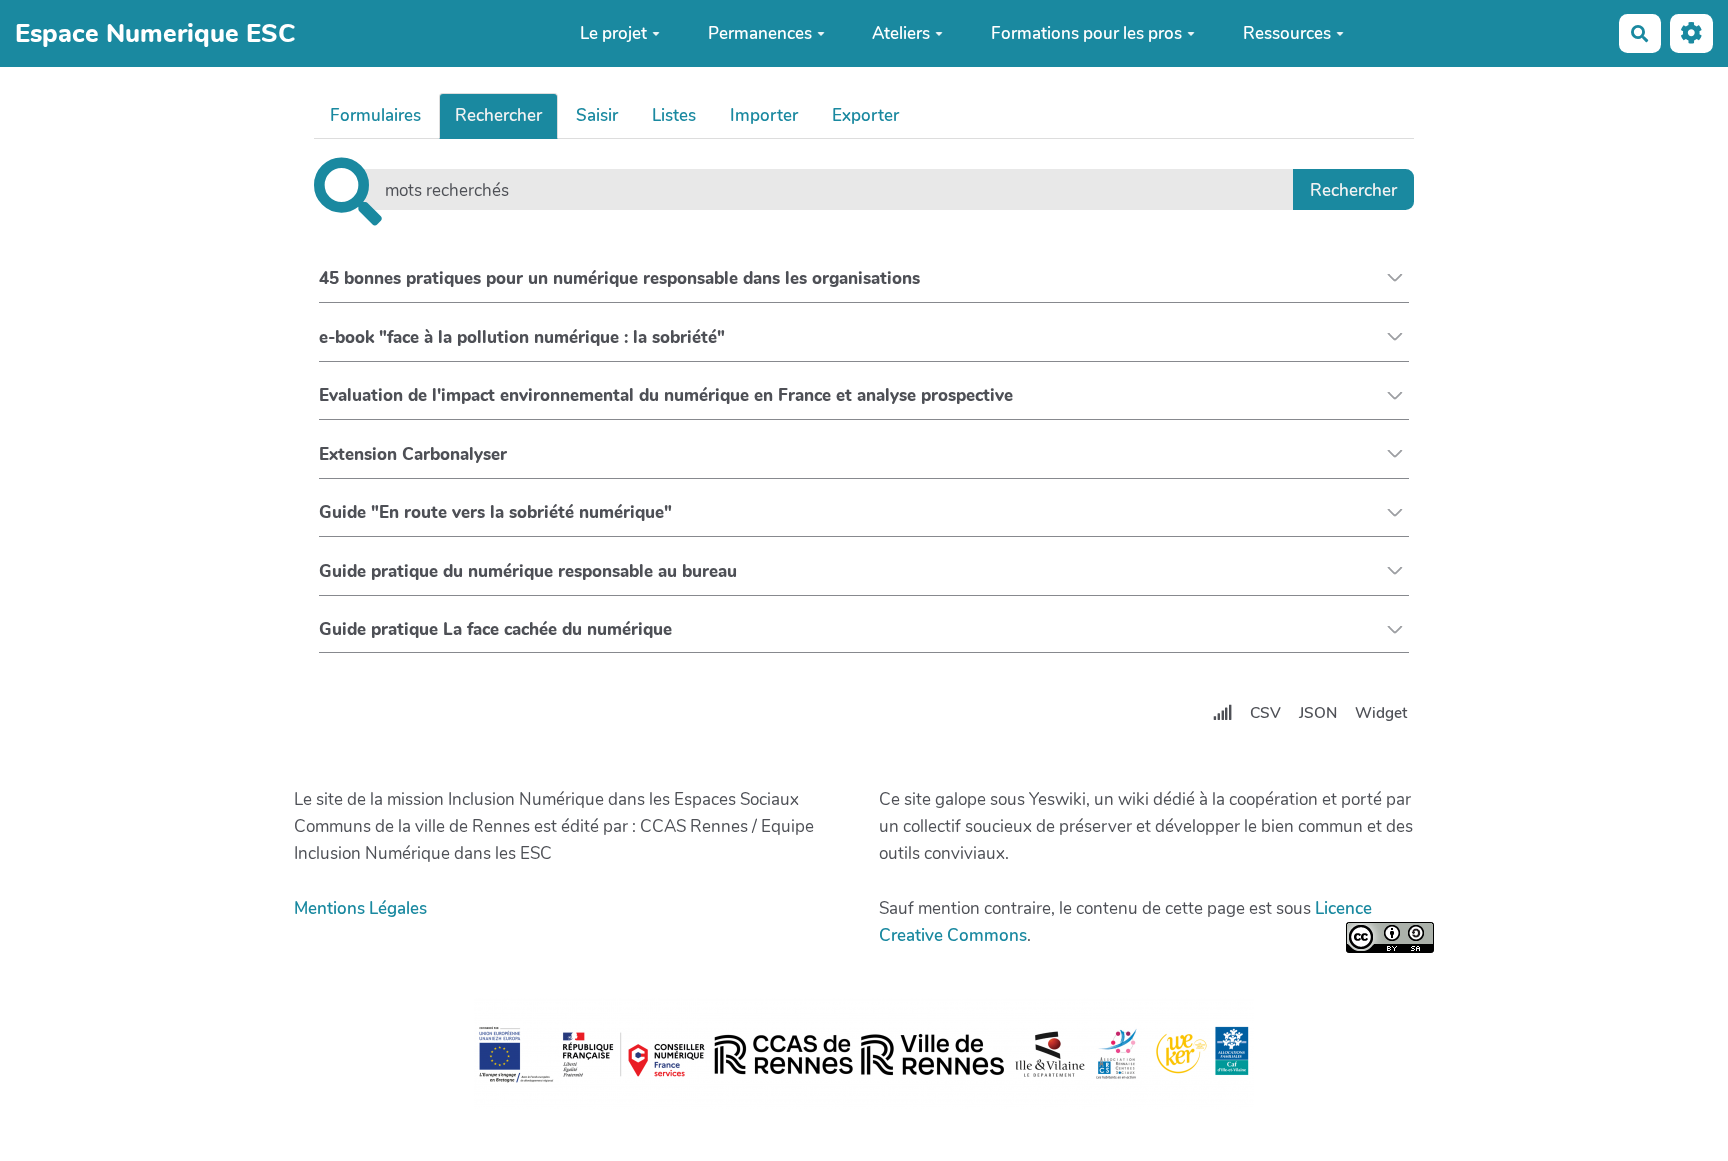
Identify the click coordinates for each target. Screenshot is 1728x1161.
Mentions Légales (360, 908)
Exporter (865, 115)
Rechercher (498, 115)
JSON (1318, 713)
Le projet (613, 33)
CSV (1265, 713)
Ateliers (901, 33)
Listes (674, 115)
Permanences (760, 33)
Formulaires (375, 115)
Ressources (1287, 33)
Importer (764, 115)
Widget (1381, 713)
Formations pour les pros (1086, 33)
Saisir (597, 115)
